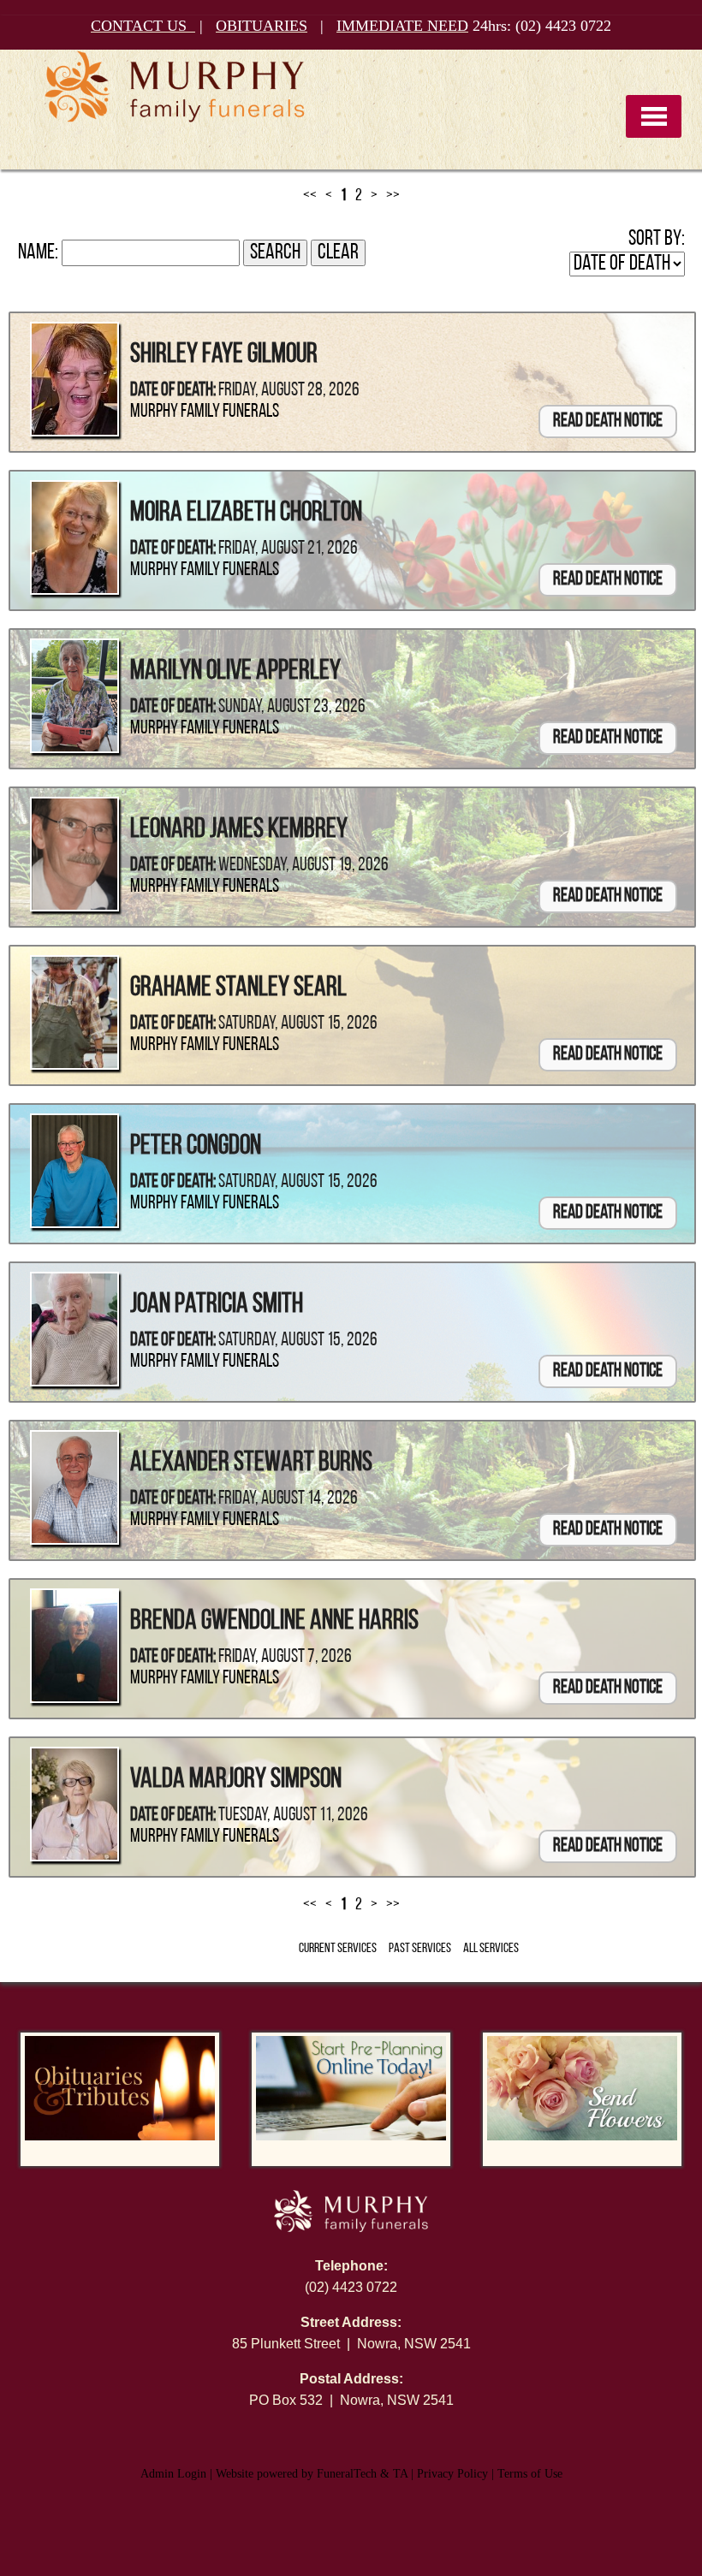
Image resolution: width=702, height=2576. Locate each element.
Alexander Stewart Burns (251, 1463)
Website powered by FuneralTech (296, 2474)
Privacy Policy (452, 2474)
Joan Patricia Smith (217, 1305)
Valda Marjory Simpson (236, 1780)
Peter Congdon (196, 1147)
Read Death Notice (608, 421)
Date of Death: (173, 391)
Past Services (420, 1949)
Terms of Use (530, 2474)
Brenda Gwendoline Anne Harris (274, 1622)
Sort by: (657, 239)
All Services (491, 1949)
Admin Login (173, 2474)
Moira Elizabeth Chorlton (246, 513)
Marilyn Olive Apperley (235, 672)
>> (393, 196)
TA (400, 2474)
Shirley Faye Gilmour (224, 355)
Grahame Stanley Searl (238, 988)
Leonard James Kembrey (239, 830)
